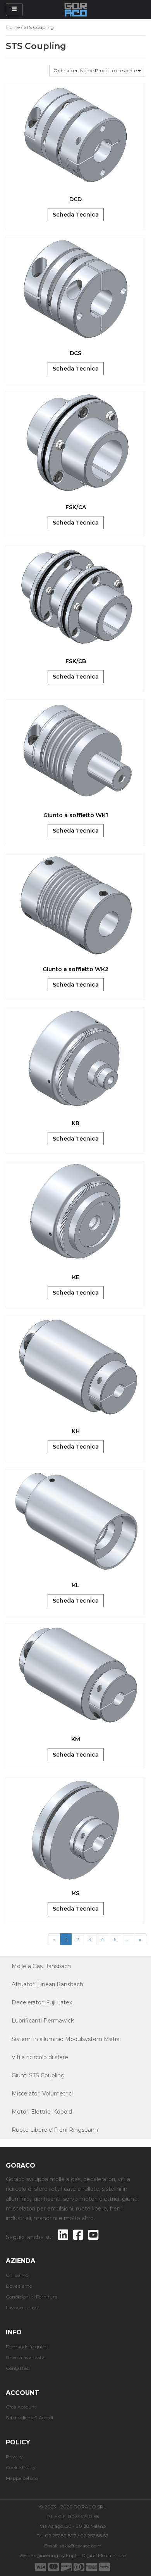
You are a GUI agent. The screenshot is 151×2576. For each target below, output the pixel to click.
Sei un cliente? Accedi (29, 2418)
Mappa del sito (22, 2478)
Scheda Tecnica (76, 215)
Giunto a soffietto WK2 (75, 969)
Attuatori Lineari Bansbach (47, 1984)
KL (76, 1585)
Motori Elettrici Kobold (42, 2112)
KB (75, 1123)
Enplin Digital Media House (96, 2555)
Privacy (14, 2457)
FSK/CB (76, 661)
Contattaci (18, 2368)
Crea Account (21, 2407)
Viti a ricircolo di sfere (40, 2057)
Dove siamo (19, 2286)
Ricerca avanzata (25, 2357)
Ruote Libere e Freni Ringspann (55, 2130)
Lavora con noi (22, 2308)
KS (76, 1893)
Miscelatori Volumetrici (42, 2094)
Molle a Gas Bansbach (41, 1966)
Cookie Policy (21, 2467)
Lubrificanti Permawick (43, 2021)
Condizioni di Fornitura (32, 2297)
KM (76, 1739)
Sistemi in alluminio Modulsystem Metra (66, 2039)
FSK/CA (76, 507)
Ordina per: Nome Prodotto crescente (96, 70)
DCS (75, 353)
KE (76, 1277)
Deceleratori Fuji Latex (42, 2002)
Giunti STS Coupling (38, 2075)
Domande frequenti (28, 2347)
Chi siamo (17, 2275)
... (128, 1939)
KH (76, 1431)
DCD (75, 199)
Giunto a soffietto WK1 (76, 815)
